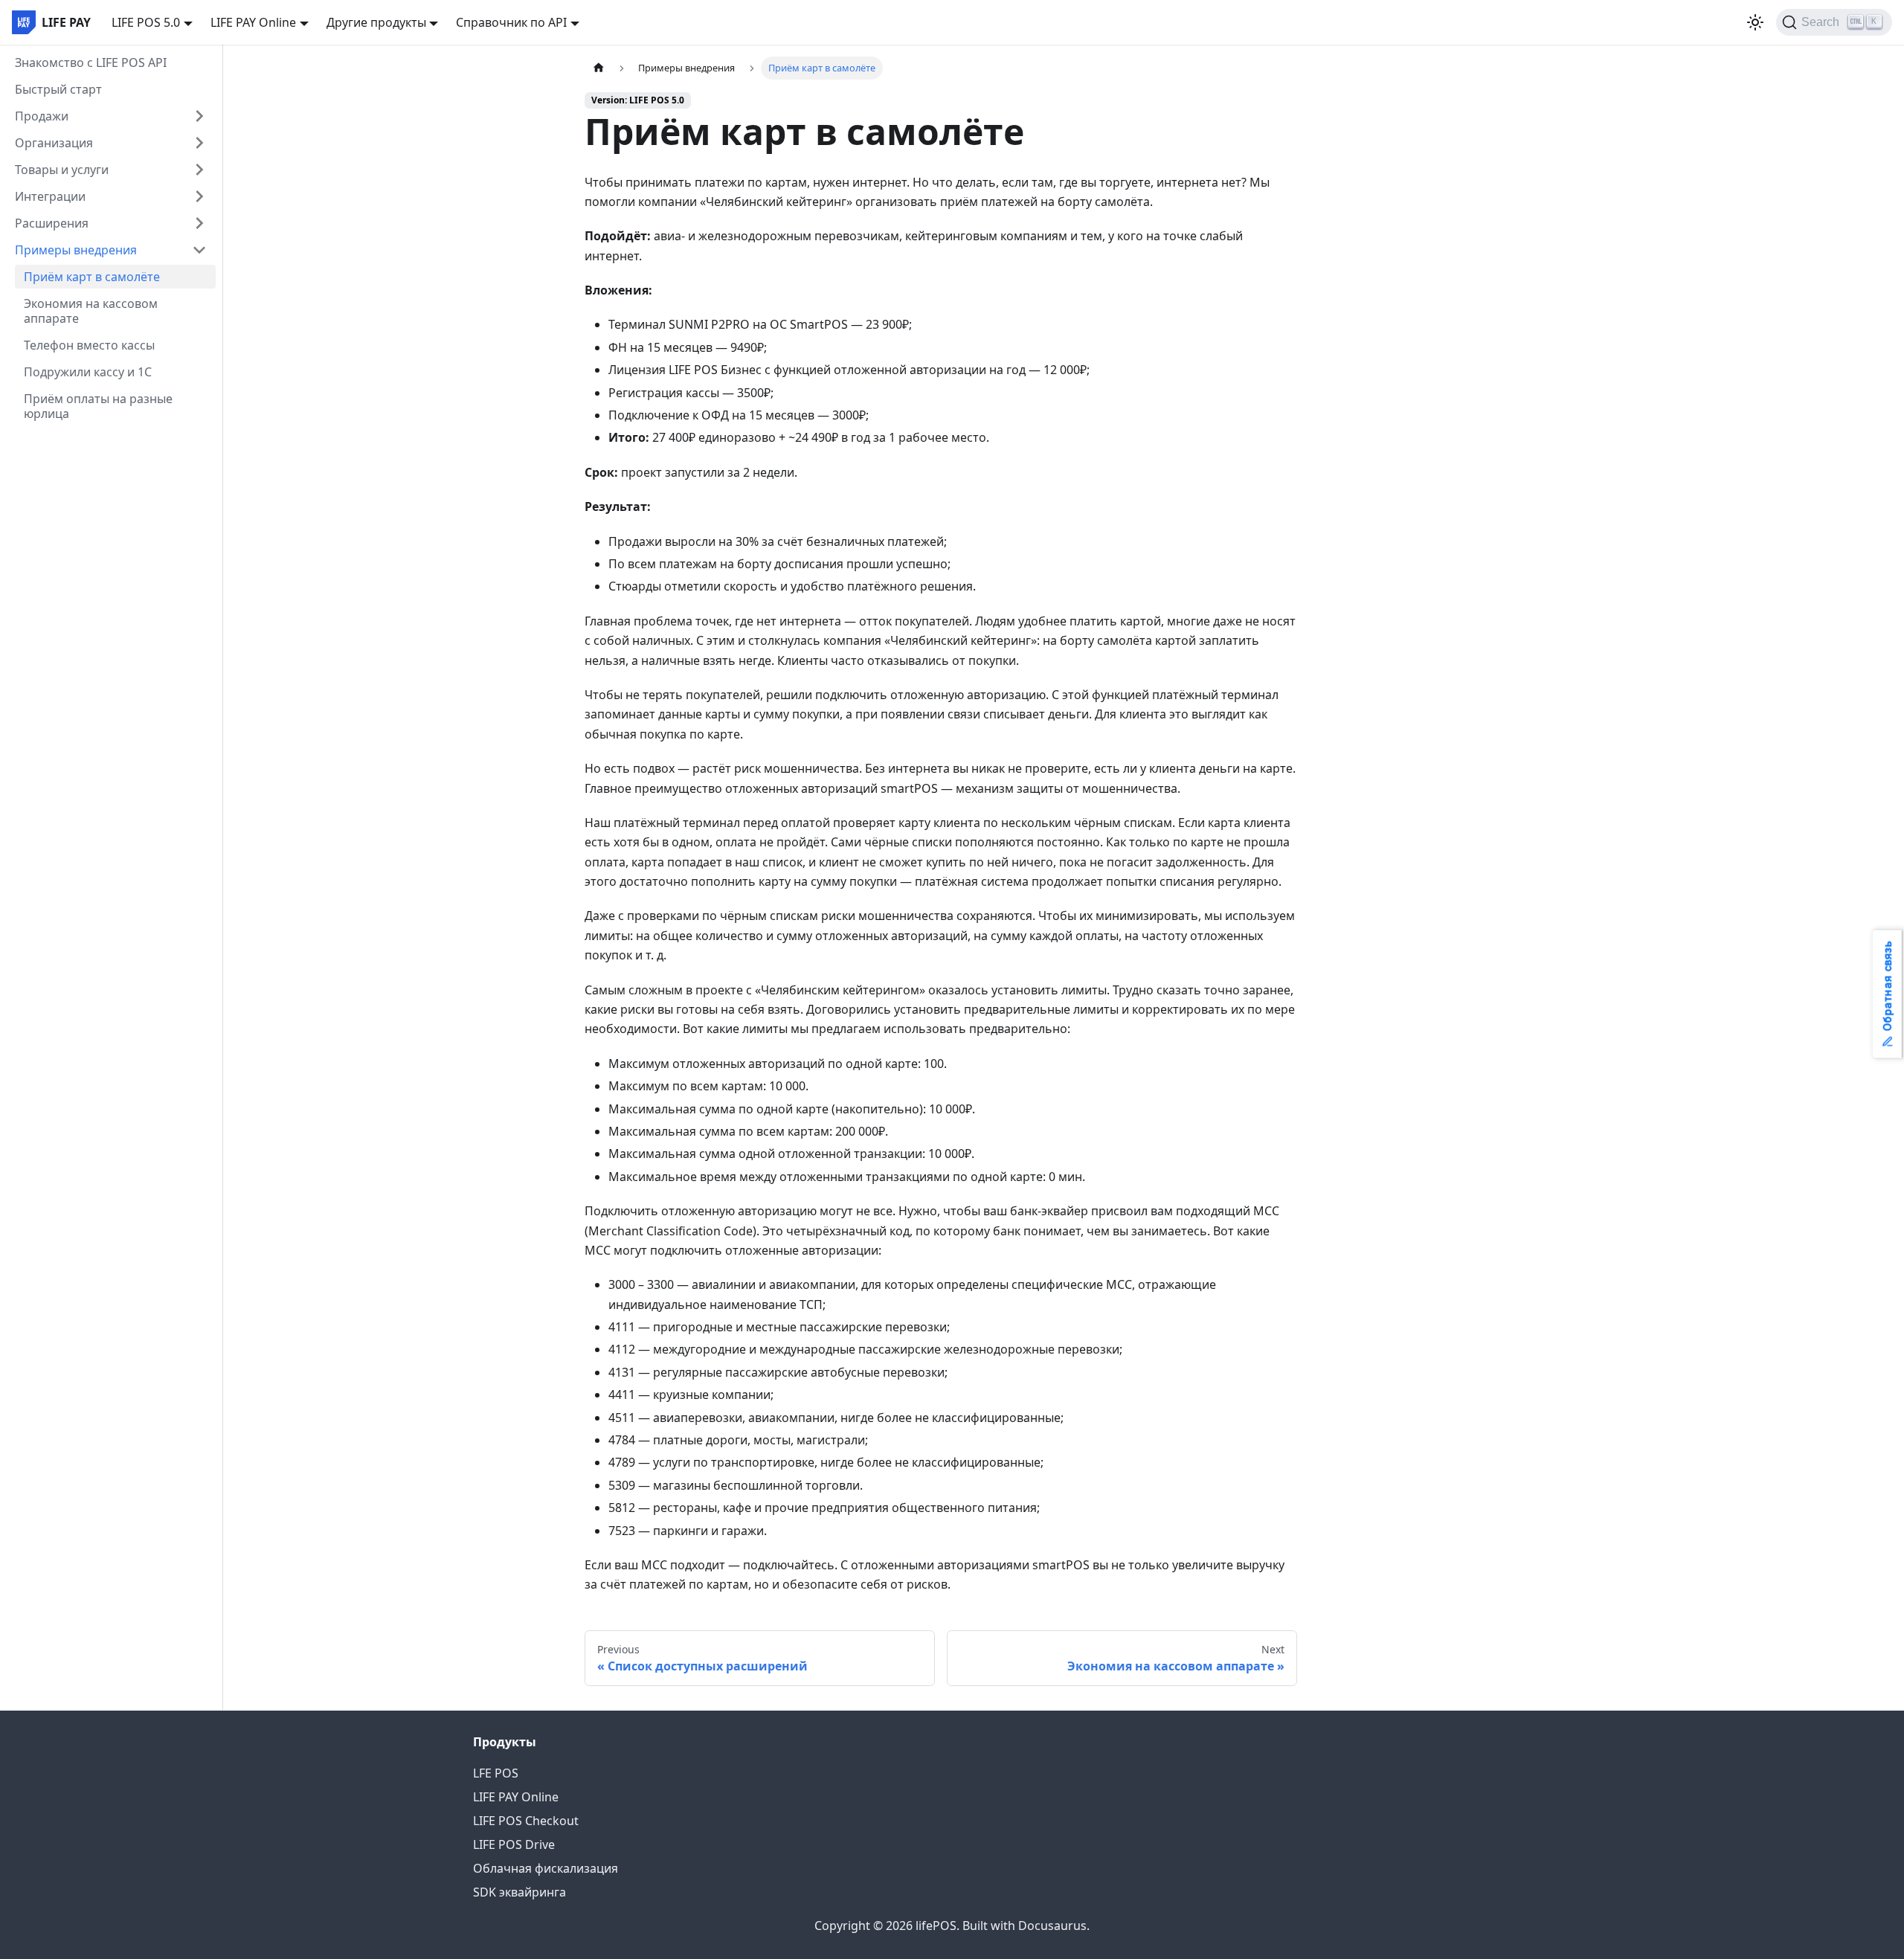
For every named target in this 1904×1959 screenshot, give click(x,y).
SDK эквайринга (520, 1892)
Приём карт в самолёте (92, 277)
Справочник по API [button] (511, 22)
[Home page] (599, 68)
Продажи (42, 116)
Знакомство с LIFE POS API (91, 62)
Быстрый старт (58, 89)
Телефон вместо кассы (89, 345)
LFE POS (496, 1773)
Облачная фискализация (546, 1868)
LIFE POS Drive (514, 1844)
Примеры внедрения (76, 250)
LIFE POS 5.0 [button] (146, 22)
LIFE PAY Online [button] (253, 22)
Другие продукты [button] (376, 22)
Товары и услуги (62, 170)
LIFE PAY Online (516, 1797)
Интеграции (50, 196)
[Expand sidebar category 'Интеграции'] (199, 196)
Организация (54, 143)
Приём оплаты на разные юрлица (98, 406)
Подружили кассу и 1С (88, 372)
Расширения (52, 223)
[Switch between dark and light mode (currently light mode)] (1755, 22)
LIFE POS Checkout (526, 1821)
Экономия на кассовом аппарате (91, 311)
